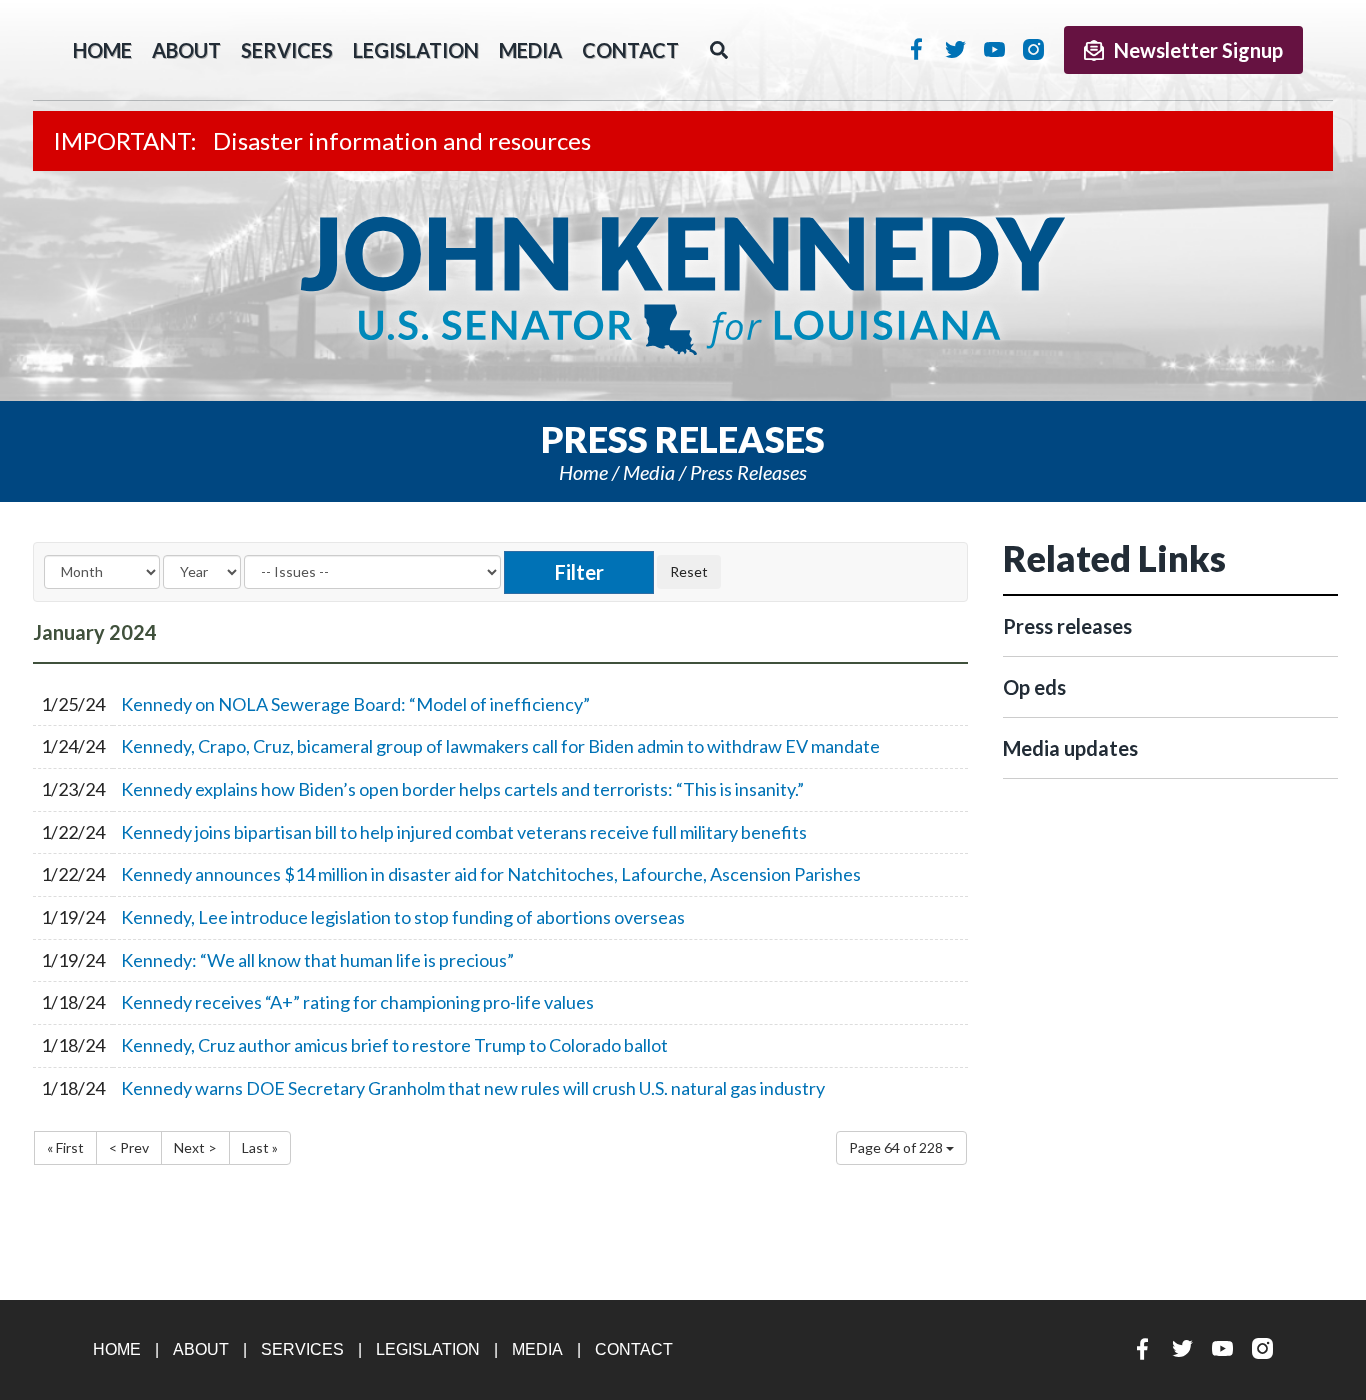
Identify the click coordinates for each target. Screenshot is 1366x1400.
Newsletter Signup (1198, 50)
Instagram (1033, 49)
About (186, 50)
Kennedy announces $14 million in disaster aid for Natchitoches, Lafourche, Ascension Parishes (491, 874)
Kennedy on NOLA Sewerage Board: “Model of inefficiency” (355, 704)
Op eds (1034, 687)
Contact (630, 50)
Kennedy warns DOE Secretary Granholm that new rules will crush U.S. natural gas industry (473, 1088)
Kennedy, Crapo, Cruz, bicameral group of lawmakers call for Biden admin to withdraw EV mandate (500, 746)
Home (583, 472)
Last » (260, 1147)
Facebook (916, 49)
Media (530, 50)
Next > (195, 1147)
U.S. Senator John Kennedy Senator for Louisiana (683, 286)
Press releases (748, 472)
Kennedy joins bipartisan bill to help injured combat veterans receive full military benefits (464, 832)
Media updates (1070, 748)
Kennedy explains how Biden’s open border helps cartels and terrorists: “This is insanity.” (462, 789)
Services (287, 50)
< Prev (129, 1147)
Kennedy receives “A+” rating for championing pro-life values (357, 1002)
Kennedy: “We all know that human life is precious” (317, 960)
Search (719, 50)
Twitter (955, 49)
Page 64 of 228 (897, 1147)
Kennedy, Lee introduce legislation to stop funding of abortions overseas (403, 917)
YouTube (994, 49)
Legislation (416, 50)
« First (65, 1147)
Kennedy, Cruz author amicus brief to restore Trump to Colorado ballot (394, 1045)
